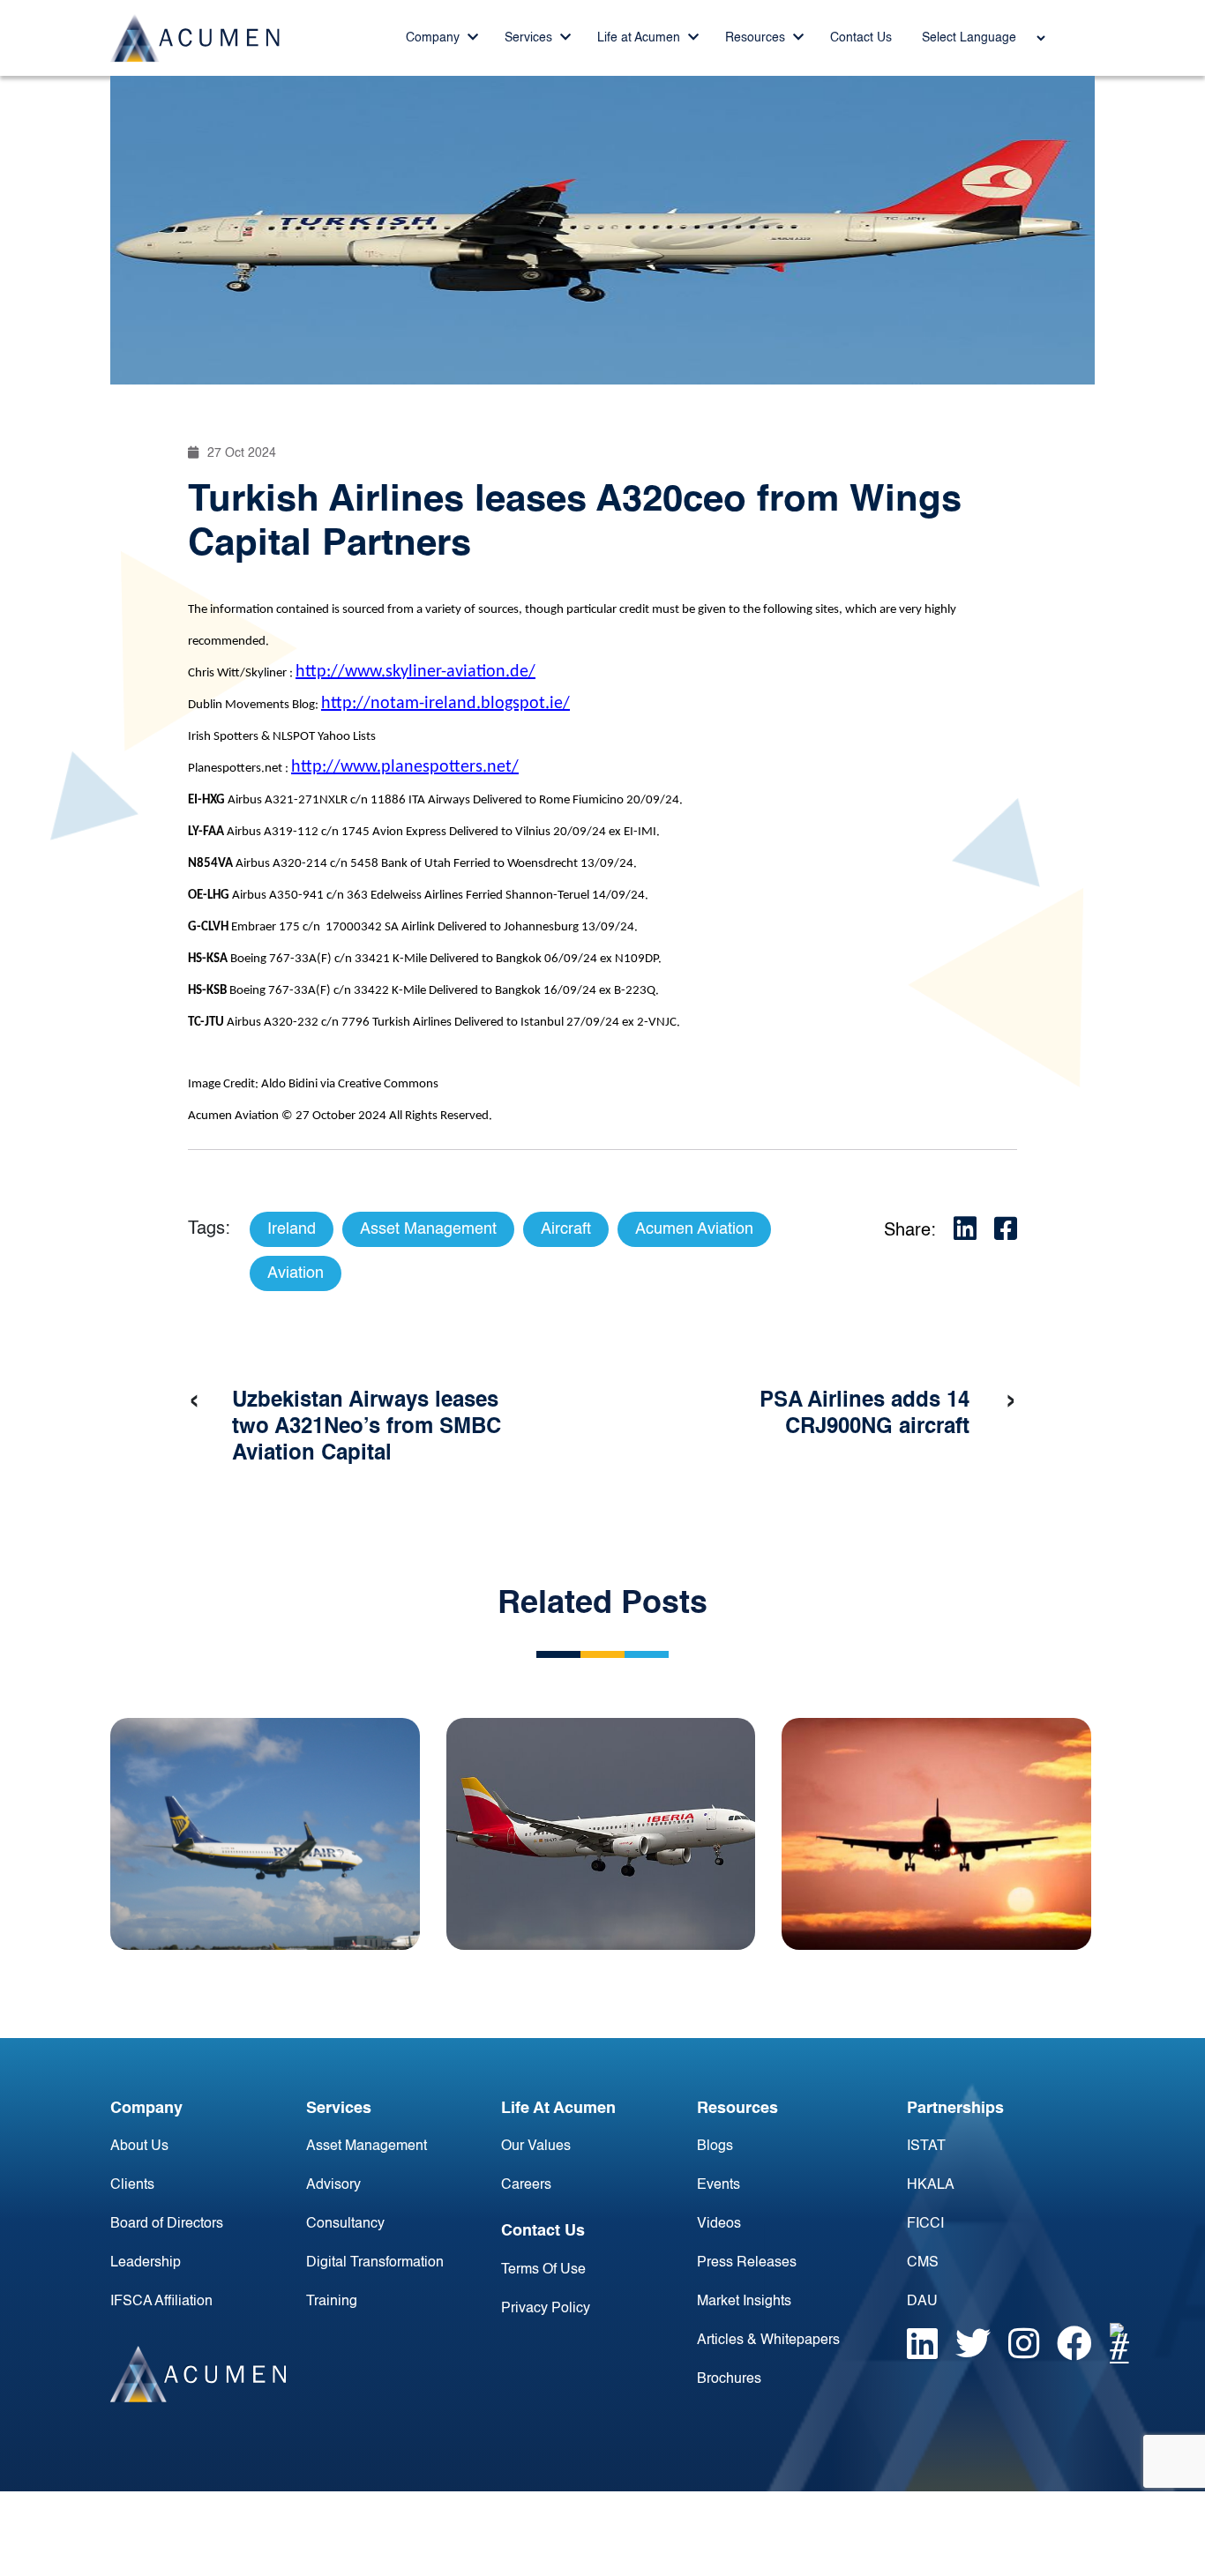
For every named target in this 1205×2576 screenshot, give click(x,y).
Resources (757, 38)
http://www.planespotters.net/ (405, 767)
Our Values (536, 2147)
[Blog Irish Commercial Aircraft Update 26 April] (265, 1834)
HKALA (931, 2185)
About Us (139, 2147)
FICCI (925, 2224)
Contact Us (861, 38)
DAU (922, 2302)
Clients (132, 2185)
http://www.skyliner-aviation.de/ (415, 672)
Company (434, 38)
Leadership (146, 2263)
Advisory (333, 2185)
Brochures (729, 2379)
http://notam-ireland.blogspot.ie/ (445, 704)
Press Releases (747, 2263)
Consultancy (345, 2224)
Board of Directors (167, 2224)
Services (530, 38)
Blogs (715, 2147)
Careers (526, 2185)
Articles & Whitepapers (768, 2341)
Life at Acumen (640, 38)
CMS (923, 2263)
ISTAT (926, 2147)
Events (719, 2185)
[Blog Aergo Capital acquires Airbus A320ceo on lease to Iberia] (601, 1834)
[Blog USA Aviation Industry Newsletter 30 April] (936, 1834)
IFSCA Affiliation (161, 2302)
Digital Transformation (375, 2263)
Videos (719, 2224)
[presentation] (194, 1401)
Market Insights (744, 2302)
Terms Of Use (543, 2270)
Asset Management (367, 2147)
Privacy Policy (546, 2309)
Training (332, 2302)
